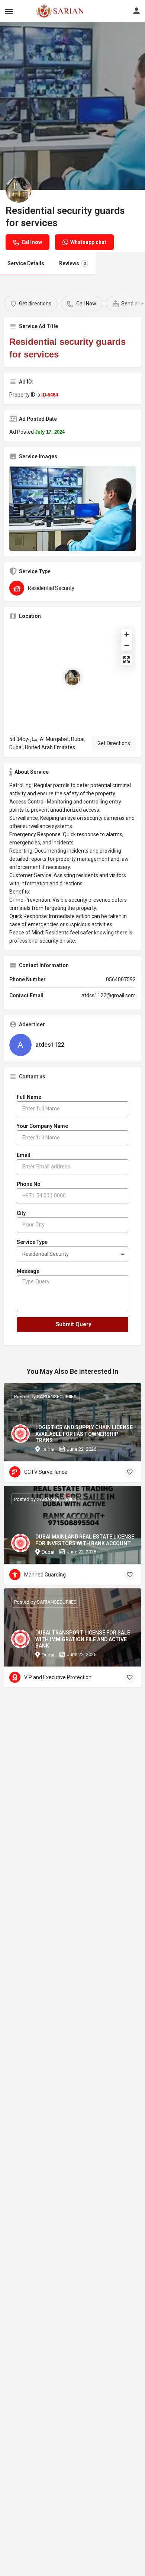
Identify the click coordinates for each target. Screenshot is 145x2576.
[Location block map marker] (72, 677)
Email (24, 1155)
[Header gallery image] (72, 106)
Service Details (26, 263)
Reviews (72, 263)
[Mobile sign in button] (136, 11)
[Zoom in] (127, 634)
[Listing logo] (19, 190)
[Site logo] (43, 11)
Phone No (29, 1184)
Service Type (32, 1242)
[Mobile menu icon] (9, 11)
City (21, 1213)
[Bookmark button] (130, 1472)
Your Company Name (42, 1126)
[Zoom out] (127, 645)
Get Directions (114, 743)
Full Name (29, 1097)
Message (28, 1271)
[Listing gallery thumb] (72, 508)
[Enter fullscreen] (127, 660)
